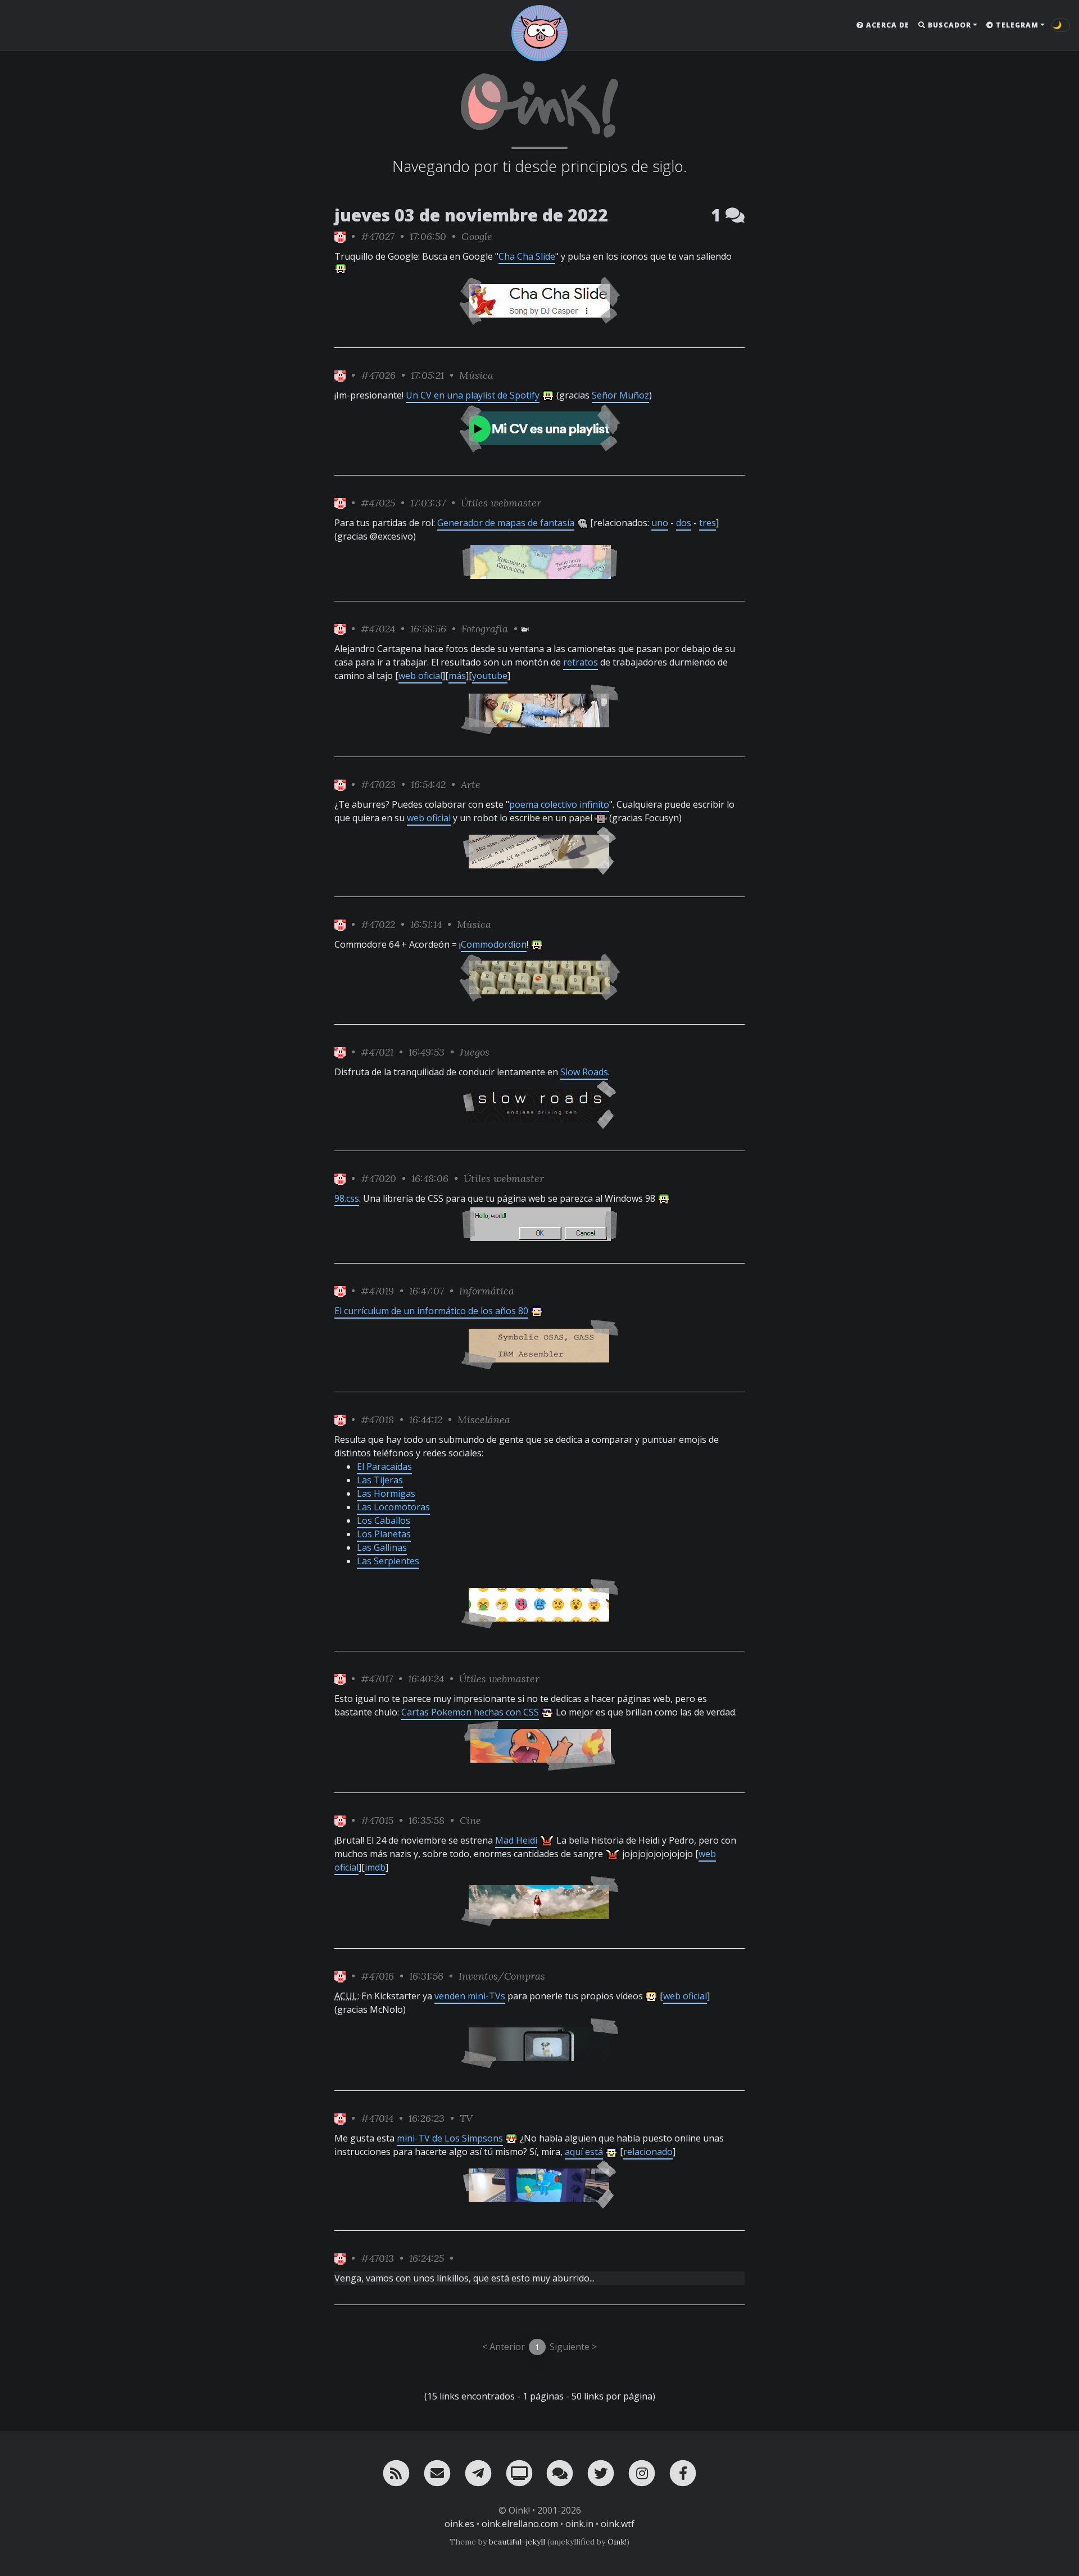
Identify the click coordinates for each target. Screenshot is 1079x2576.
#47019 (377, 1291)
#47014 (377, 2118)
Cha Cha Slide (527, 256)
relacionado (648, 2152)
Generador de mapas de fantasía (506, 523)
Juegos (475, 1052)
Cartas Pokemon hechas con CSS (470, 1712)
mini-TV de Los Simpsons (450, 2138)
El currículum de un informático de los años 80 (431, 1311)
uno (660, 523)
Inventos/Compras (502, 1976)
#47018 (377, 1420)
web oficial (420, 676)
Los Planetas (384, 1534)
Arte (471, 784)
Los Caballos (384, 1520)
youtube (490, 676)
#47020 (378, 1178)
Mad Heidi (516, 1840)
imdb (375, 1867)
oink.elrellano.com (520, 2524)
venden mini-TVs (470, 1996)
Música (476, 375)
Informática (487, 1291)
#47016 (377, 1976)
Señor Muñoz (620, 395)
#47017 (377, 1679)
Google (477, 236)
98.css (347, 1198)
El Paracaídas (384, 1466)
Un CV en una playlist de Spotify (473, 395)
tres (708, 523)
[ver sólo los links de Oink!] (340, 236)
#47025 (378, 503)
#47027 (378, 236)
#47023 (378, 784)
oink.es (459, 2524)
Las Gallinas (382, 1547)
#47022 (378, 924)
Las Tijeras (380, 1480)
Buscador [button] (948, 25)
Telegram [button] (1016, 25)
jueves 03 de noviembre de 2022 (471, 215)
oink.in (579, 2524)
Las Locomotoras (393, 1507)
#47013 (377, 2258)
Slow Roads (584, 1072)
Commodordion (494, 944)
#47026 (378, 375)
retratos (581, 662)
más (457, 676)
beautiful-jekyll (517, 2542)
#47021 (377, 1052)
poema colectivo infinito (559, 804)
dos (684, 523)
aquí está (584, 2152)
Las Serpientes (388, 1561)
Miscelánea (484, 1420)
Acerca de (887, 25)
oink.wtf (618, 2524)
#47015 (377, 1820)
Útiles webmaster (501, 503)
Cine (470, 1820)
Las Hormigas (386, 1493)
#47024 (378, 629)
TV (466, 2118)
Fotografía (485, 629)
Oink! (617, 2542)
